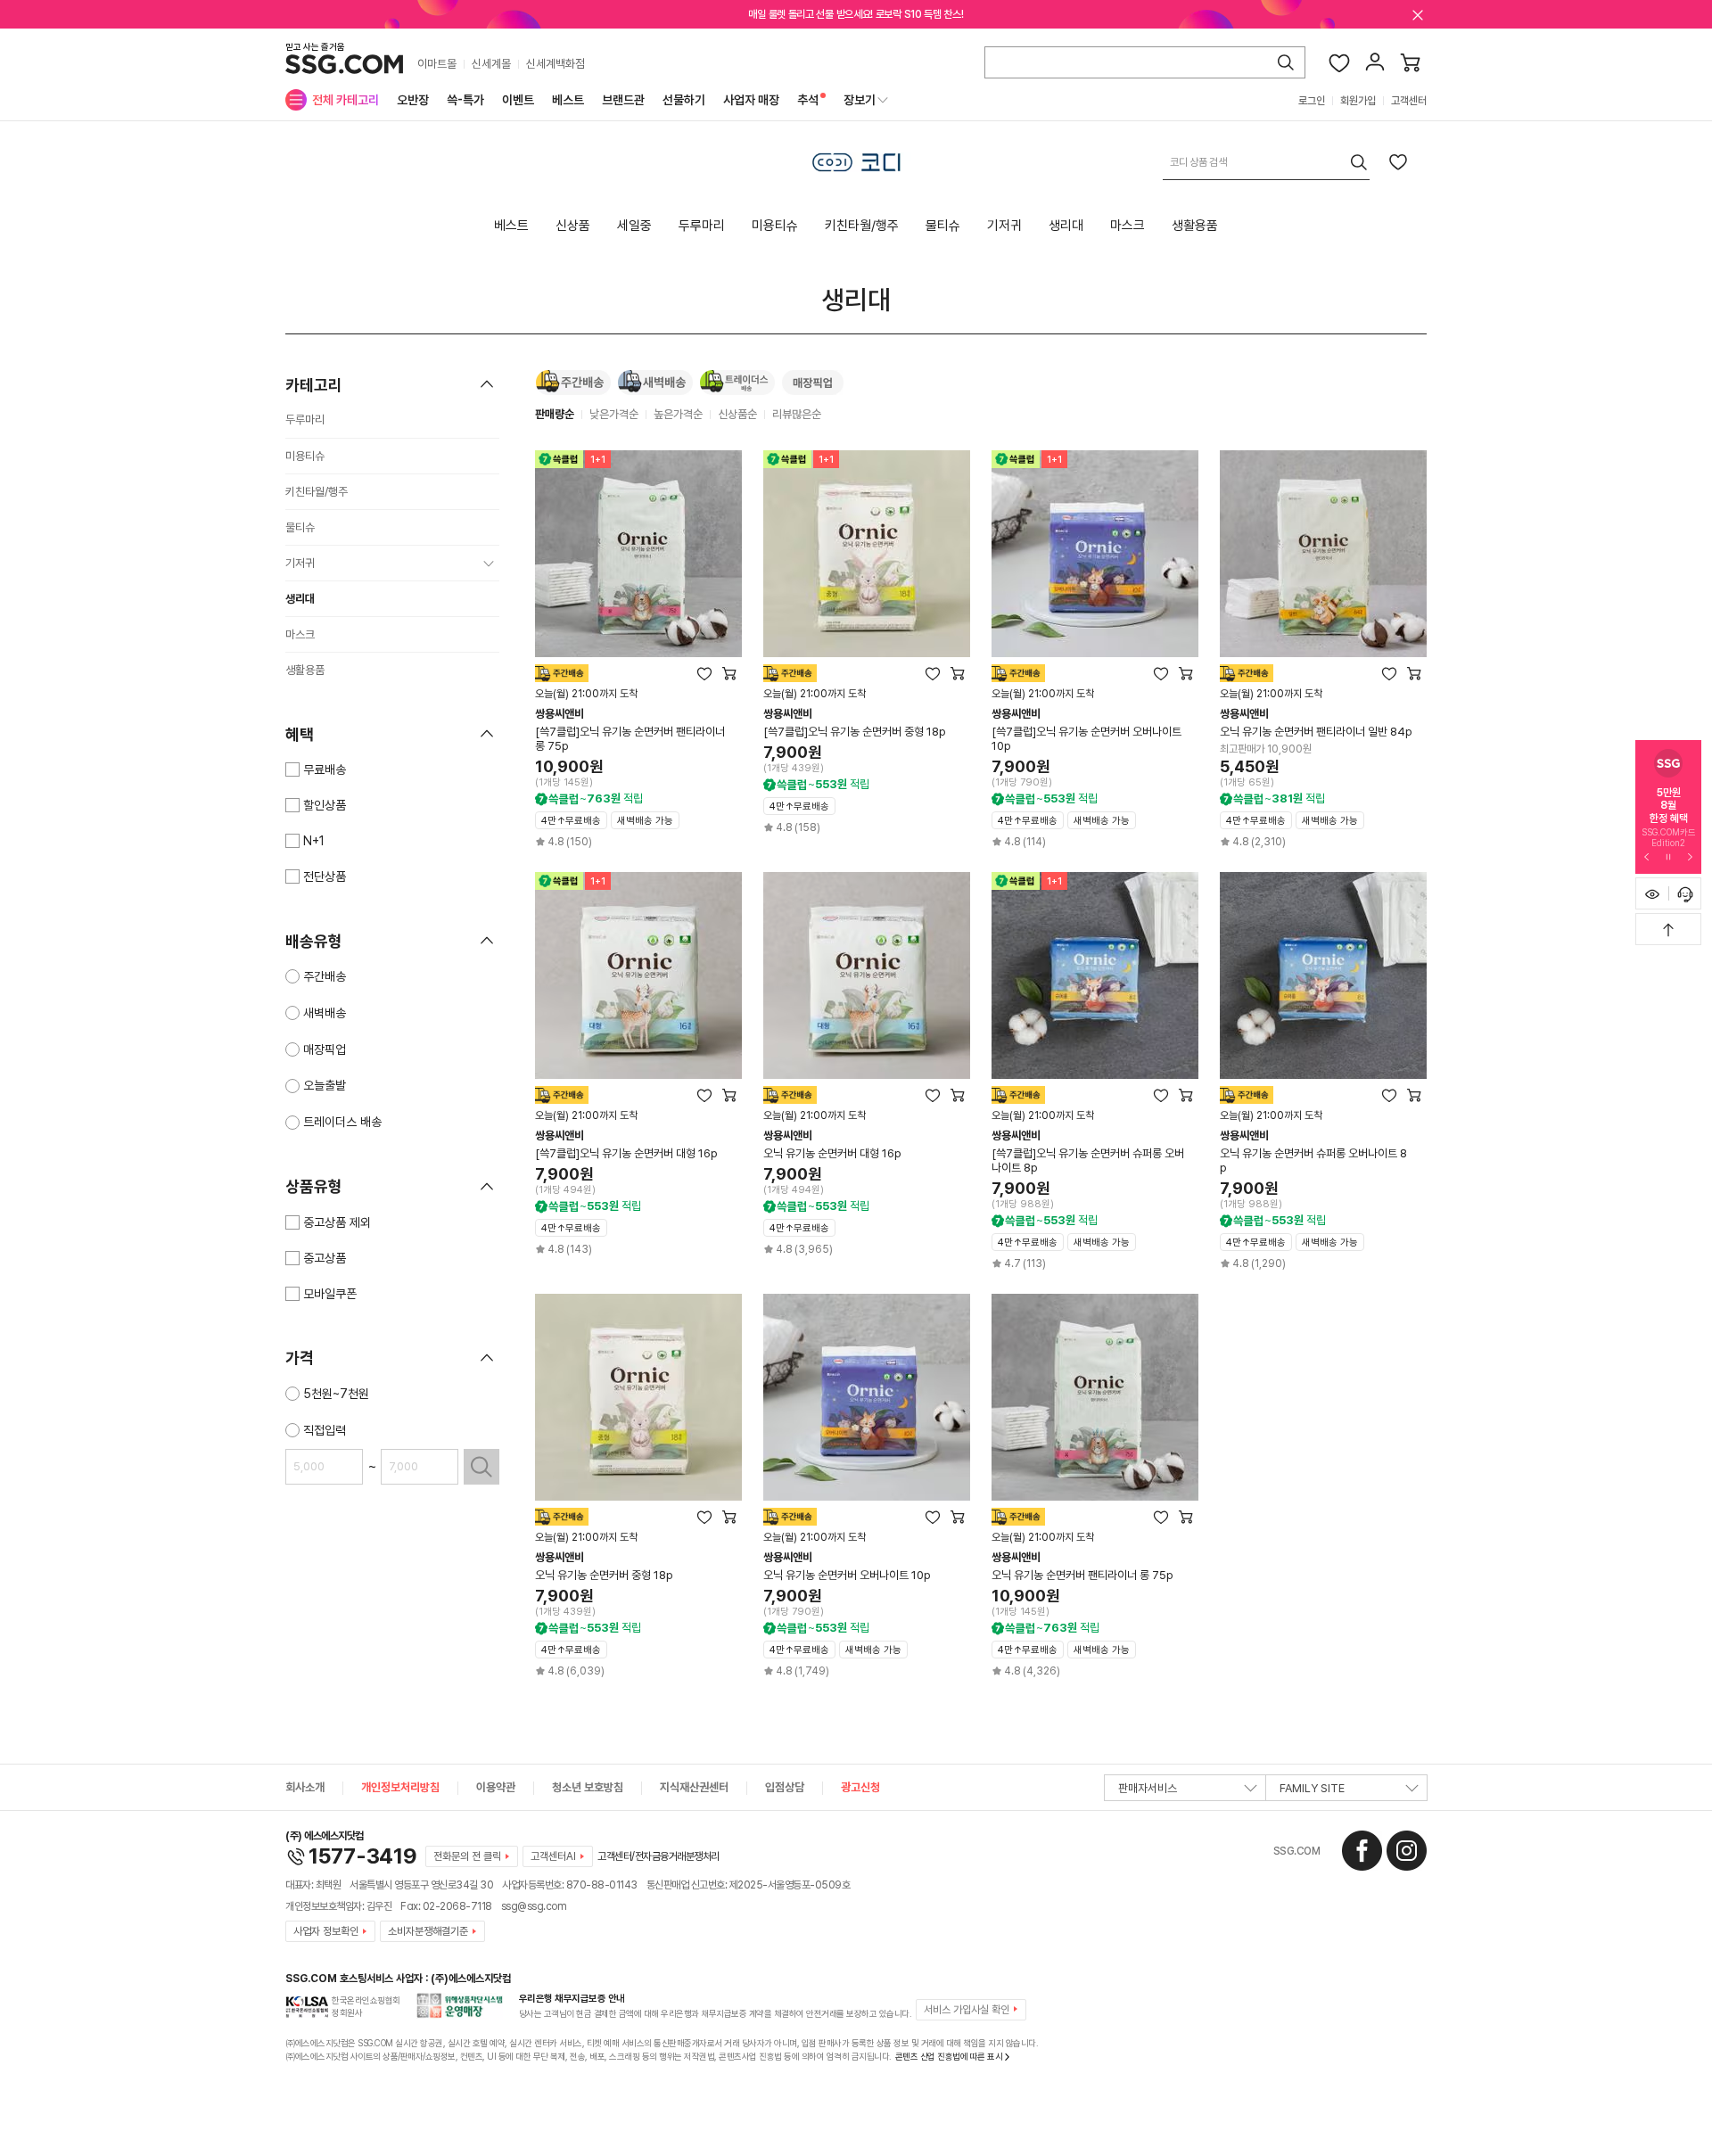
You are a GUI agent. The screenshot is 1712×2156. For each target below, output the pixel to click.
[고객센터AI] (1685, 893)
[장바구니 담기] (729, 673)
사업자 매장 (751, 100)
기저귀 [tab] (1004, 226)
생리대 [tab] (1066, 226)
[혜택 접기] (487, 734)
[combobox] (1266, 162)
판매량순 (555, 414)
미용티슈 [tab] (775, 226)
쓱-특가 (465, 100)
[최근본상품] (1652, 893)
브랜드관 (623, 100)
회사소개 (305, 1787)
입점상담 (785, 1787)
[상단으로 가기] (1668, 929)
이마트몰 (437, 64)
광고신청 (860, 1787)
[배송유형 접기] (487, 941)
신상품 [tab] (573, 226)
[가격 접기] (487, 1358)
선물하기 (684, 100)
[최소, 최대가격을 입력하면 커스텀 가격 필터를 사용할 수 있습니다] (481, 1467)
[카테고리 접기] (487, 384)
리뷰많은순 (797, 414)
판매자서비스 (1148, 1788)
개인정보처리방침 (400, 1787)
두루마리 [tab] (702, 226)
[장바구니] (1411, 62)
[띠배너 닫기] (1418, 14)
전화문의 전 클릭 (467, 1856)
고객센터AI (553, 1856)
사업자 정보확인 (326, 1931)
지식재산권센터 (694, 1787)
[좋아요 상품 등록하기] (1398, 161)
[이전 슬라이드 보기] (1647, 856)
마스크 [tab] (1128, 226)
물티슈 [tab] (943, 226)
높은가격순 (678, 414)
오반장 (413, 100)
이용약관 (496, 1787)
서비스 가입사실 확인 (967, 2010)
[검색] (1286, 62)
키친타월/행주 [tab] (862, 226)
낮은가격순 (614, 414)
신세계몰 (491, 64)
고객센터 (1409, 101)
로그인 (1312, 101)
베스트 (568, 100)
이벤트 (518, 100)
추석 (808, 100)
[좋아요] (1339, 62)
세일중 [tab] (634, 226)
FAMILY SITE (1312, 1788)
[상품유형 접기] (487, 1187)
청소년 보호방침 (588, 1787)
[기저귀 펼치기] (489, 564)
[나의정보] (1375, 62)
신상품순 (737, 414)
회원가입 (1358, 101)
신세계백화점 (556, 64)
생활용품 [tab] (1195, 226)
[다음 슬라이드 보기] (1690, 856)
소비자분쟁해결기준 (428, 1931)
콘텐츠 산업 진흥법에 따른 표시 (949, 2056)
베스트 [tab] (511, 226)
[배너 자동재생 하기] (1668, 856)
